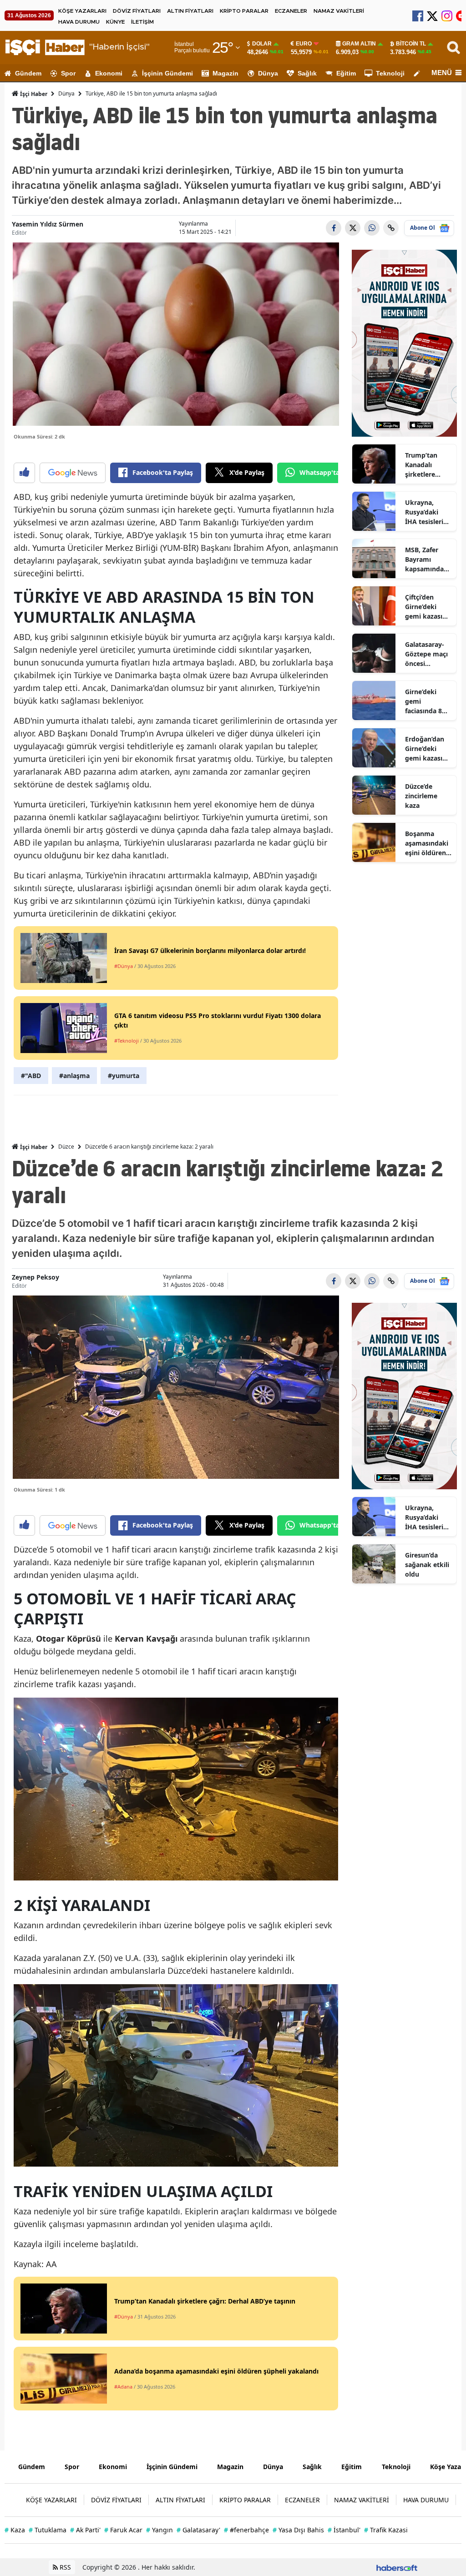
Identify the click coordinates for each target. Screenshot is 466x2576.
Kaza (15, 2530)
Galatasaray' (198, 2530)
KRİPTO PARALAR (244, 11)
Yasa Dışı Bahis (298, 2530)
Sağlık (307, 73)
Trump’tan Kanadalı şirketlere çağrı (421, 465)
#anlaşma (74, 1076)
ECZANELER (291, 11)
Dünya (268, 73)
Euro (304, 44)
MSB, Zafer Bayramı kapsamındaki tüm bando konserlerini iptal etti (427, 560)
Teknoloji (390, 73)
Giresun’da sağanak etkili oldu (427, 1565)
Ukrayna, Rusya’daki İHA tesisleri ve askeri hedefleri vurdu (424, 512)
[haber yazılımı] (397, 2567)
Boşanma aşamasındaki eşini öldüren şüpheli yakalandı (427, 843)
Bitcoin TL (411, 44)
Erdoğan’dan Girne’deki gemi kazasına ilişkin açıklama (428, 749)
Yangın (160, 2530)
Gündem (28, 73)
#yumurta (124, 1076)
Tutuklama (48, 2530)
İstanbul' (344, 2530)
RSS (64, 2567)
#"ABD (31, 1076)
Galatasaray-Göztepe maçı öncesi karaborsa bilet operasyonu (426, 654)
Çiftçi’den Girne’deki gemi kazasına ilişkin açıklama (428, 607)
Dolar (262, 44)
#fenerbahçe (246, 2530)
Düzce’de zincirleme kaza (421, 796)
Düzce (66, 1147)
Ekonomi (109, 73)
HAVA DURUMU (79, 22)
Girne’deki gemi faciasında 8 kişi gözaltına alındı (426, 701)
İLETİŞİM (142, 22)
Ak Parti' (85, 2530)
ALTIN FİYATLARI (190, 11)
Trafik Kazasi (386, 2530)
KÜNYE (115, 22)
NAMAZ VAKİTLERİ (339, 11)
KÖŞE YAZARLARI (82, 11)
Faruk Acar (123, 2530)
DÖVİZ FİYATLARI (137, 11)
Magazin (225, 73)
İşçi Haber (33, 94)
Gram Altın (359, 44)
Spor (68, 73)
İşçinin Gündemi (167, 73)
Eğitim (346, 73)
